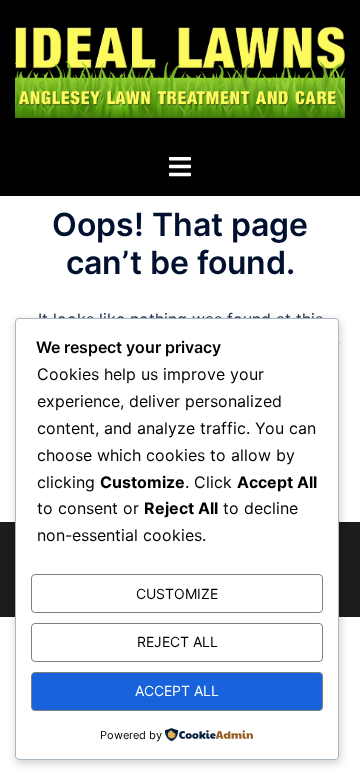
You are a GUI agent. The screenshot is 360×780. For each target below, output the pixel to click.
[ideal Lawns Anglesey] (180, 75)
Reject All (177, 641)
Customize (177, 593)
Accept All (177, 690)
